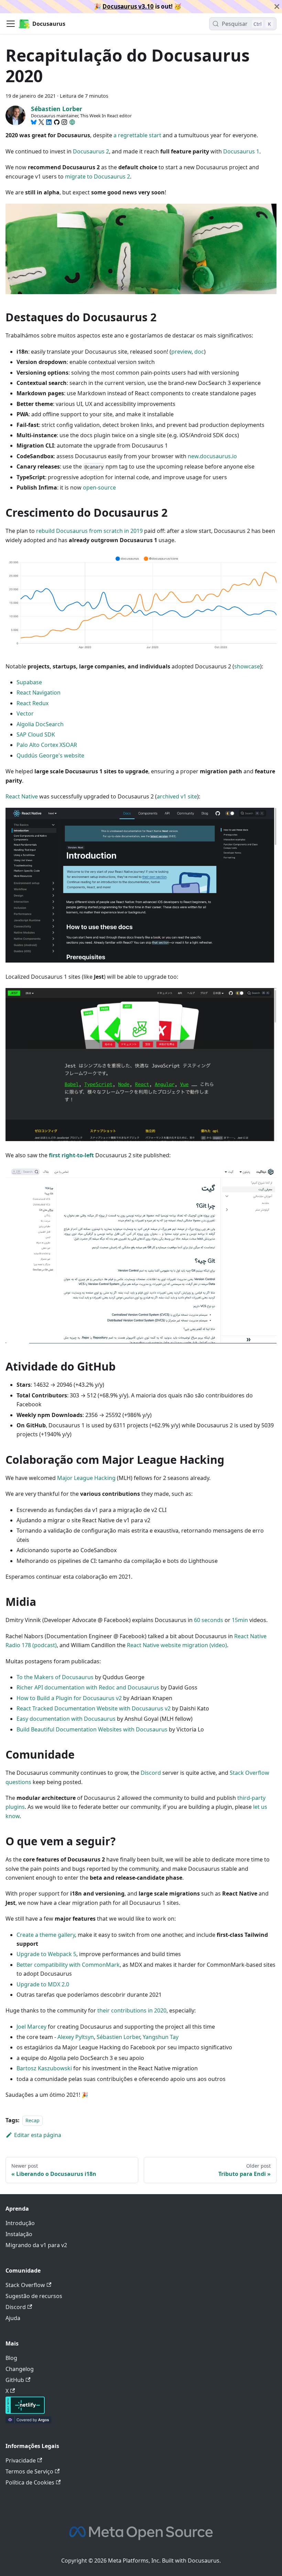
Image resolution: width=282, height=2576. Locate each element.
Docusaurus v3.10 (128, 6)
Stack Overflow (25, 2285)
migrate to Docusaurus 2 (97, 176)
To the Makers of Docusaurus (55, 1677)
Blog (11, 2358)
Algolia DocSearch (40, 724)
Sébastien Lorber (118, 2037)
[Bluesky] (34, 122)
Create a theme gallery (46, 1935)
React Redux (32, 703)
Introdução (20, 2223)
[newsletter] (72, 122)
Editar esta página (38, 2135)
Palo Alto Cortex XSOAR (47, 745)
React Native (22, 796)
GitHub (15, 2380)
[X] (41, 122)
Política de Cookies (30, 2482)
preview (181, 352)
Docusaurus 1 (241, 151)
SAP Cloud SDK (36, 734)
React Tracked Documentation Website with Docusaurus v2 (94, 1708)
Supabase (29, 682)
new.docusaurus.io (212, 456)
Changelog (20, 2369)
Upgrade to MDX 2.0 (43, 1984)
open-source (99, 487)
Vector (25, 713)
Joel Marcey (31, 2027)
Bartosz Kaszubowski (44, 2068)
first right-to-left (71, 1155)
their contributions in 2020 (132, 2010)
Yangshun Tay (161, 2037)
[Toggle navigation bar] (11, 24)
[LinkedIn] (49, 122)
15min (240, 1620)
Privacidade (21, 2460)
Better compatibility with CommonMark (68, 1965)
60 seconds (209, 1620)
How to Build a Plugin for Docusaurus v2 (69, 1698)
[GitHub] (57, 122)
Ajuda (13, 2318)
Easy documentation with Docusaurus (66, 1719)
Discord (151, 1773)
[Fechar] (277, 7)
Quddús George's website (50, 755)
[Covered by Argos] (28, 2421)
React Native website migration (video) (177, 1645)
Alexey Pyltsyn (76, 2037)
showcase (247, 666)
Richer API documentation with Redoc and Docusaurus (88, 1687)
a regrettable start (137, 135)
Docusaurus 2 (91, 151)
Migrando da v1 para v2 (36, 2245)
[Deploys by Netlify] (25, 2412)
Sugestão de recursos (34, 2296)
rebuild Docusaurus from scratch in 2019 (89, 531)
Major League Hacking (86, 1478)
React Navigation (39, 693)
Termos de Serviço (29, 2471)
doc (199, 352)
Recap (32, 2120)
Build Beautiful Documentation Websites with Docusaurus (92, 1729)
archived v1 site (177, 796)
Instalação (19, 2234)
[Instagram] (64, 122)
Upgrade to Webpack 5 (46, 1954)
